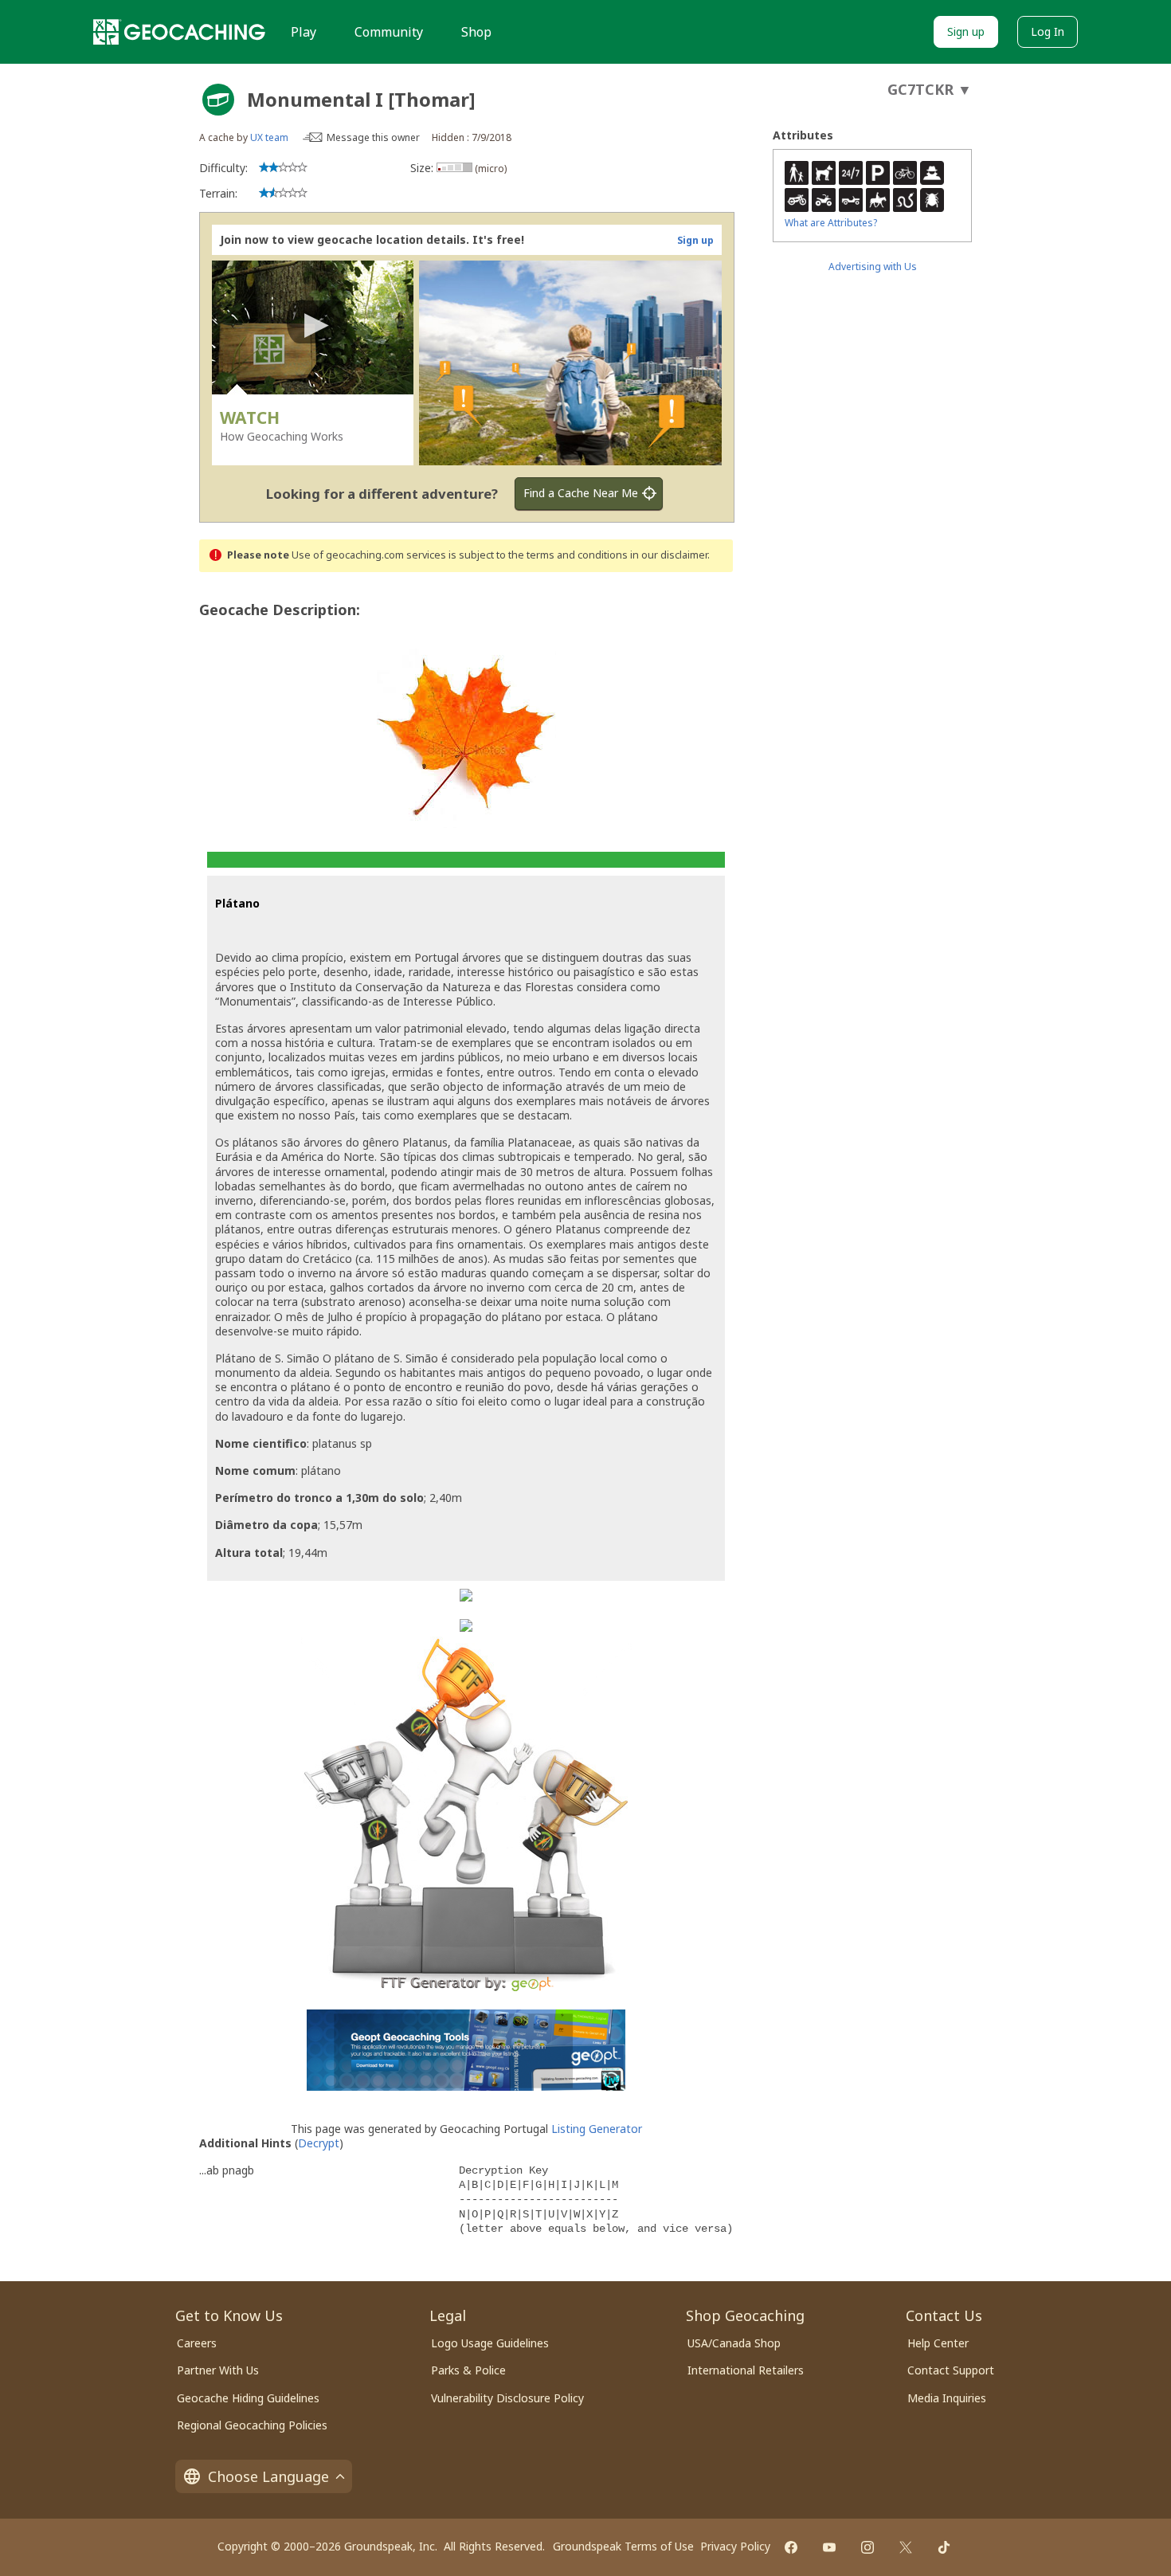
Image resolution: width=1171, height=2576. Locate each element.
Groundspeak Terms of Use (623, 2546)
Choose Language (268, 2476)
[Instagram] (867, 2547)
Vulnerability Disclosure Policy (507, 2398)
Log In (1048, 31)
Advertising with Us (873, 267)
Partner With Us (218, 2370)
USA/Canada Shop (734, 2343)
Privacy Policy (735, 2546)
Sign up (966, 31)
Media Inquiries (947, 2398)
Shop (476, 32)
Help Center (938, 2343)
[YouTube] (829, 2547)
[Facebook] (791, 2547)
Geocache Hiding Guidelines (248, 2398)
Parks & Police (468, 2370)
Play (304, 32)
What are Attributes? (831, 223)
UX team (269, 137)
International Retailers (746, 2370)
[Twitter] (906, 2547)
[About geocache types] (218, 100)
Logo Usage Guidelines (490, 2343)
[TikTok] (944, 2547)
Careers (197, 2343)
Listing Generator (597, 2129)
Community (389, 32)
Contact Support (951, 2370)
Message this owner (373, 137)
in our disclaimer (669, 555)
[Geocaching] (179, 32)
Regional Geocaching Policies (252, 2425)
